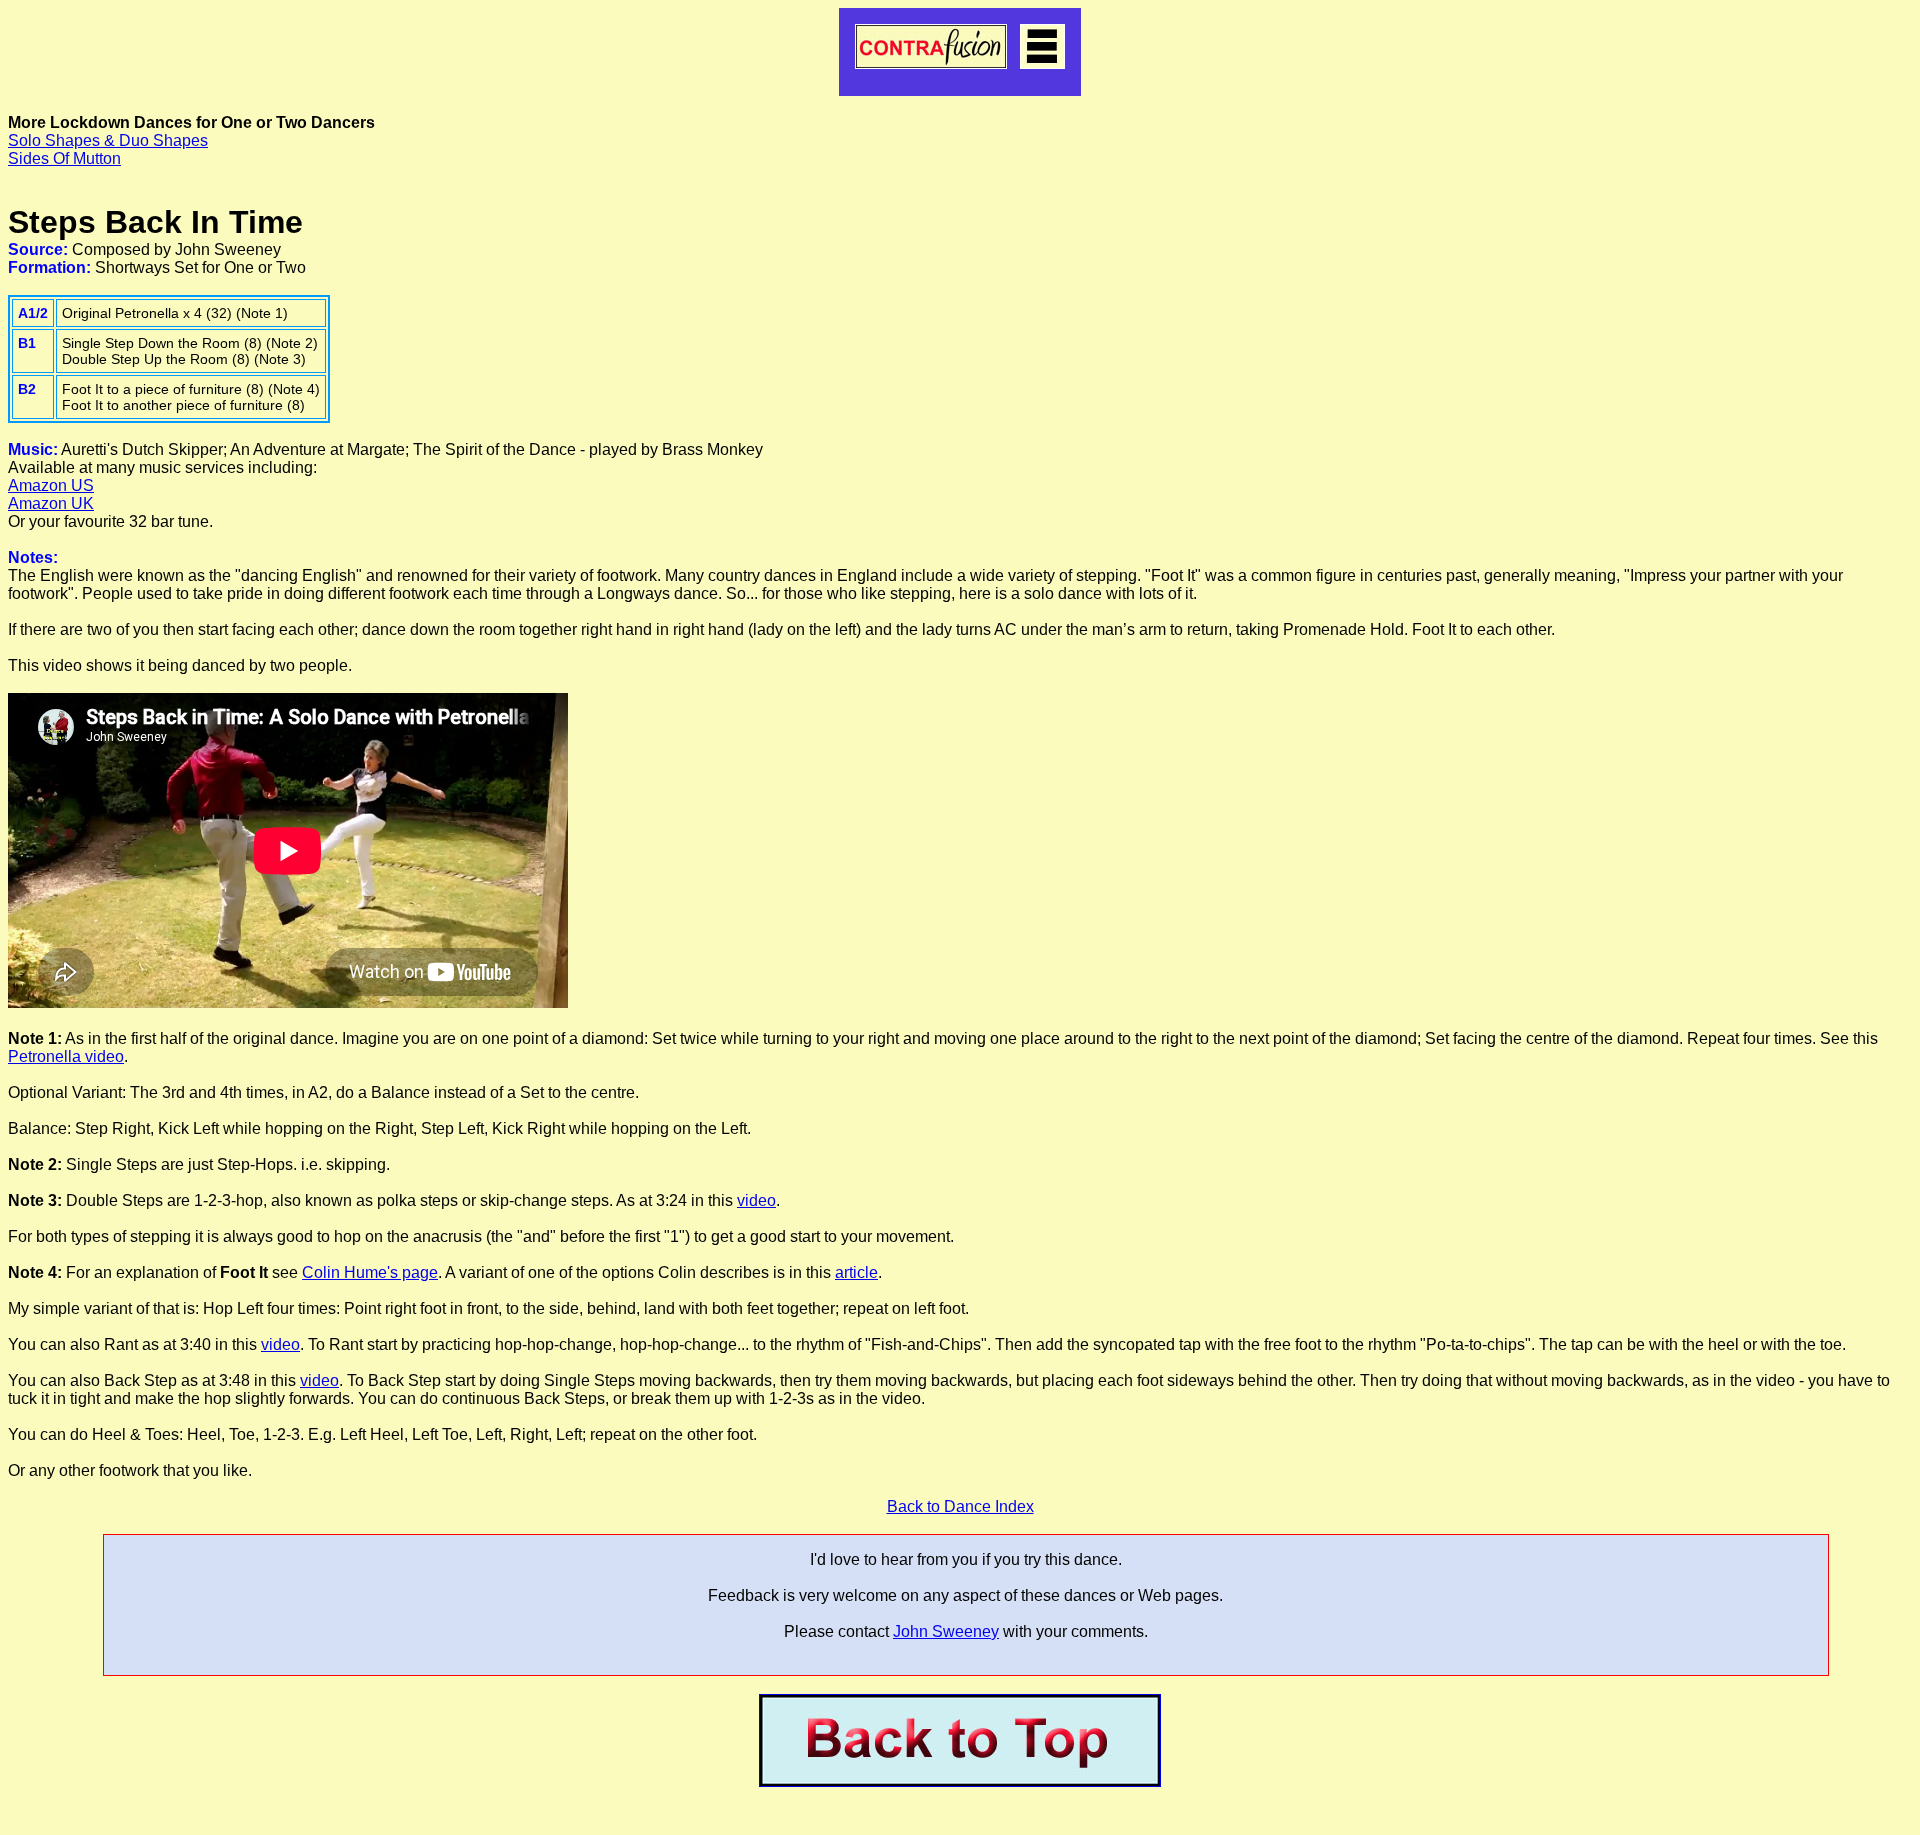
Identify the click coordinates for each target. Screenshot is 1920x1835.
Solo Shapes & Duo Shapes (108, 140)
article (856, 1272)
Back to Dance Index (960, 1506)
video (756, 1200)
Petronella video (66, 1056)
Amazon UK (51, 503)
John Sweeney (946, 1631)
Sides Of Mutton (64, 158)
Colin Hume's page (370, 1272)
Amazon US (51, 485)
